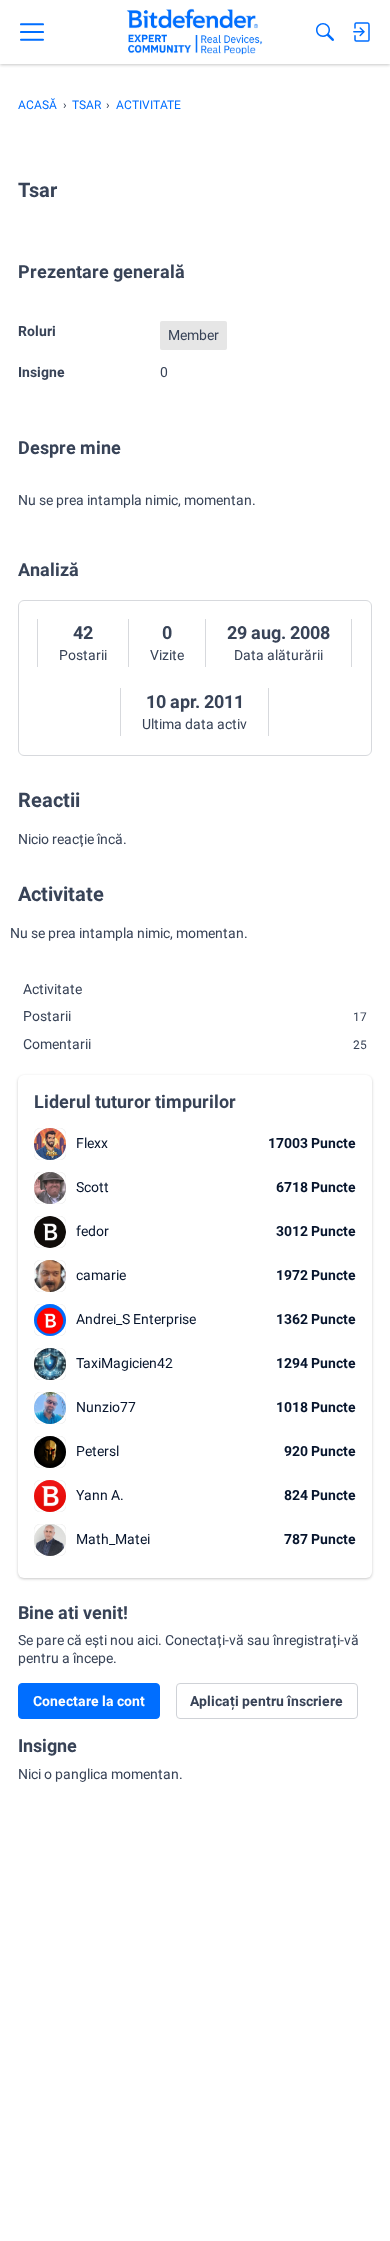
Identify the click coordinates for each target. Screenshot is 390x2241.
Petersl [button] (97, 1451)
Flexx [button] (92, 1143)
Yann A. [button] (100, 1495)
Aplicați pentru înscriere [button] (266, 1701)
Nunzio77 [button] (106, 1407)
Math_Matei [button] (113, 1539)
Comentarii (195, 1044)
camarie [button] (101, 1275)
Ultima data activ (194, 724)
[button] (50, 1144)
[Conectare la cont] (361, 32)
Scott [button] (92, 1187)
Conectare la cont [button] (89, 1701)
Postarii (83, 655)
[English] (194, 32)
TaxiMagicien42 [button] (124, 1363)
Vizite (167, 655)
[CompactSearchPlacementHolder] (325, 32)
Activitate (52, 989)
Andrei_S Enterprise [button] (136, 1319)
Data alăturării (278, 655)
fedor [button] (92, 1231)
